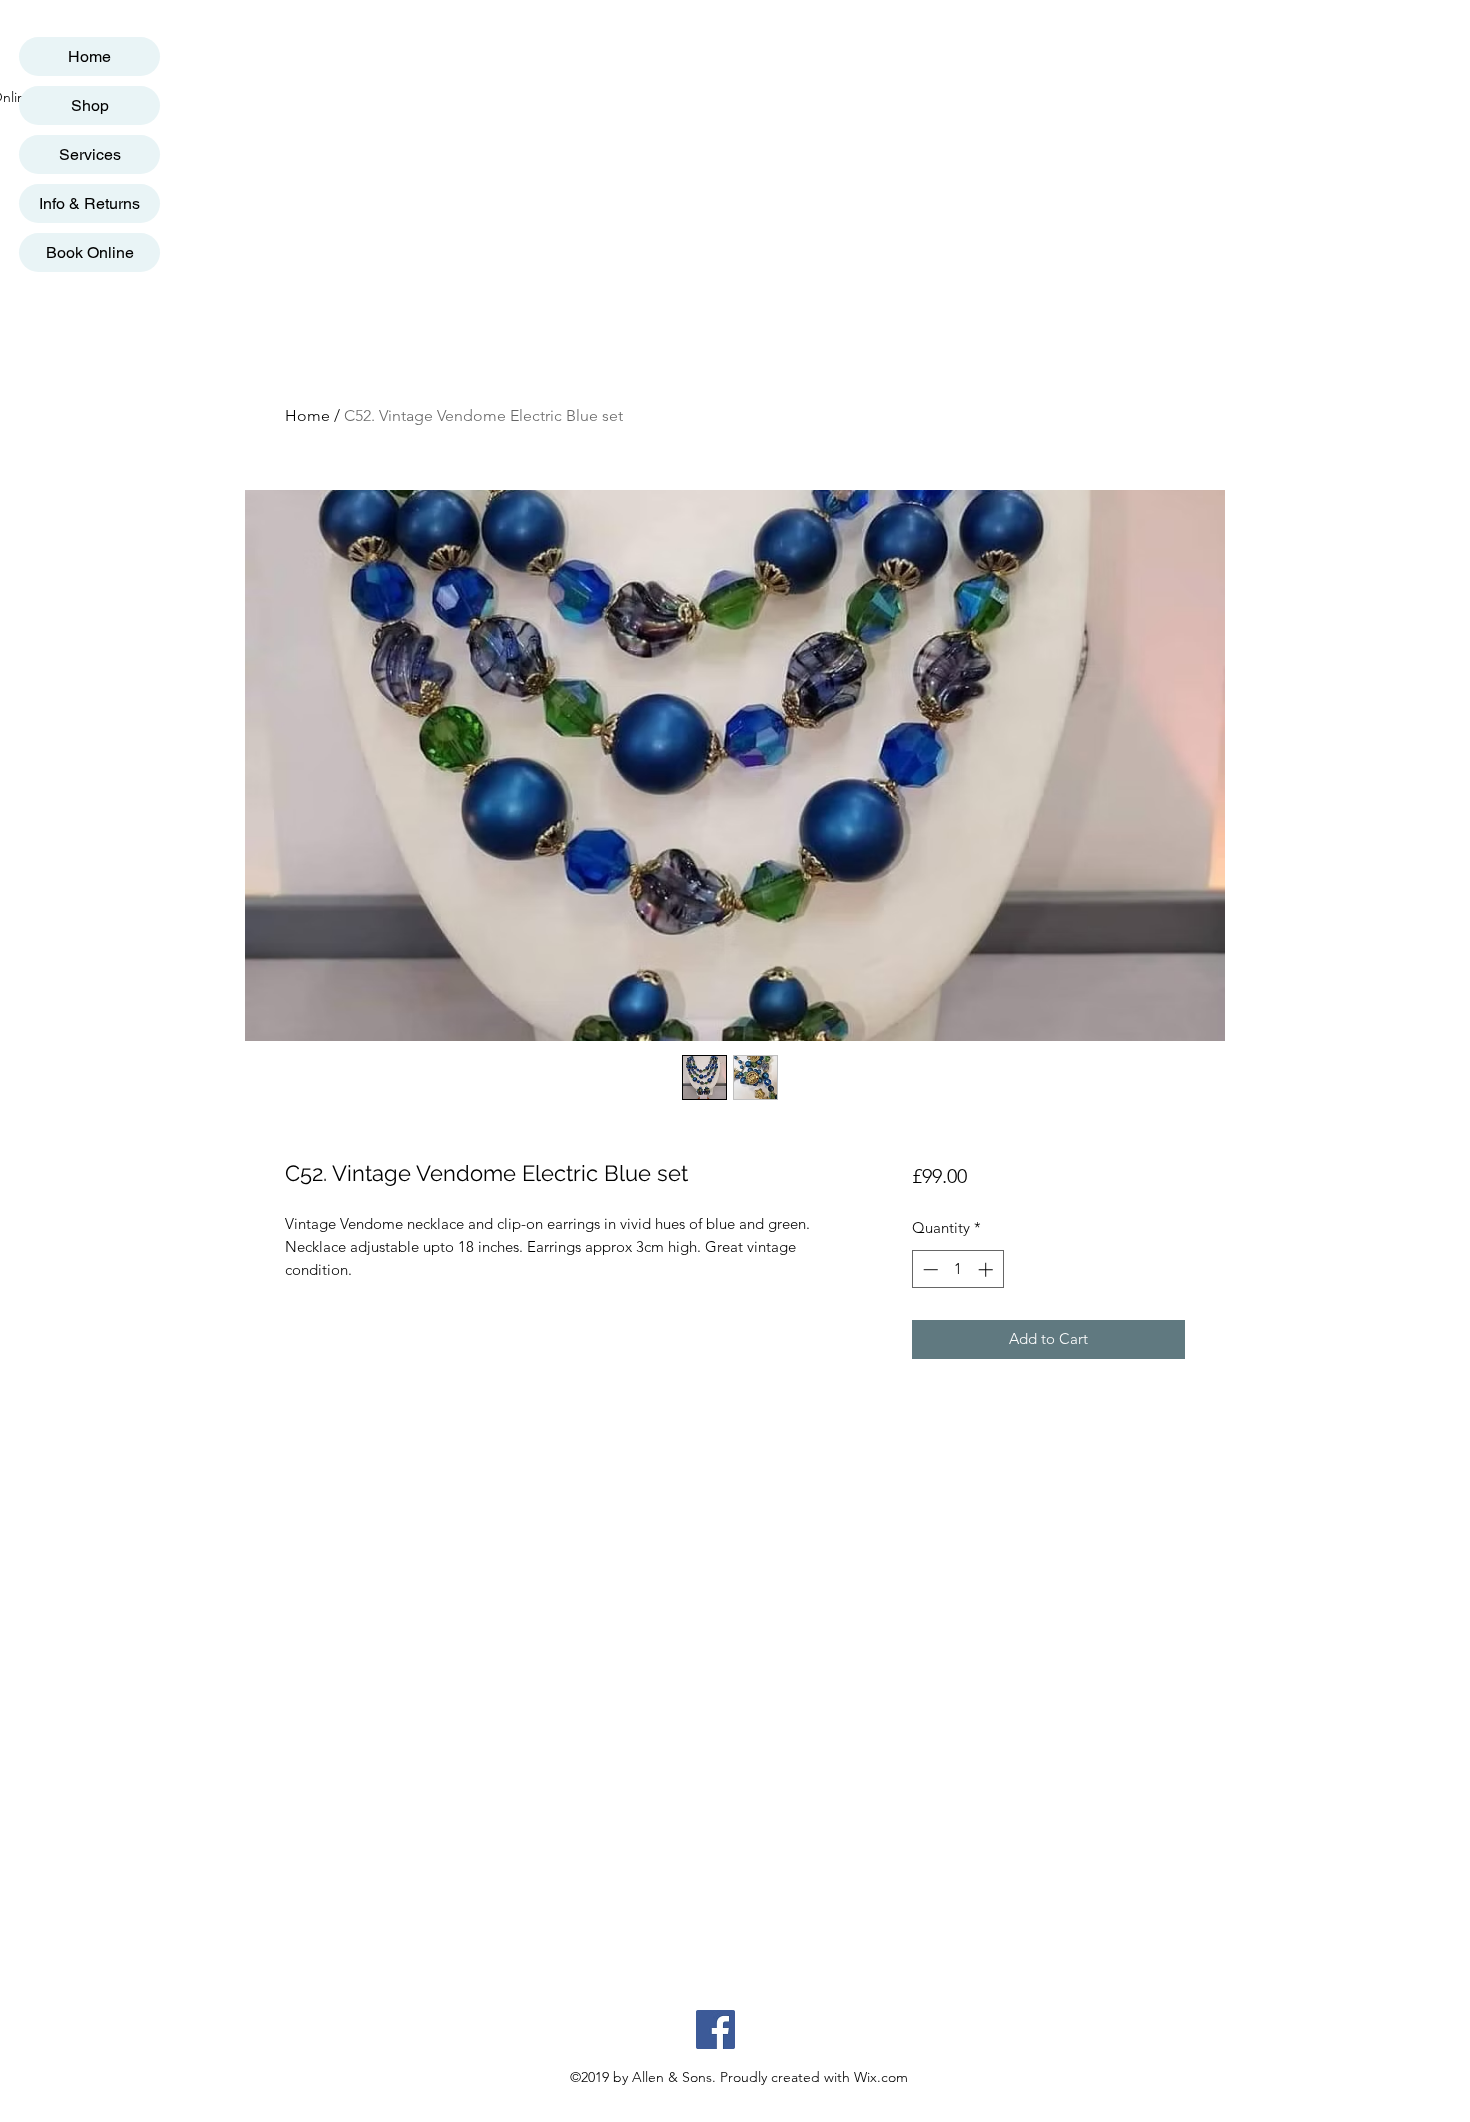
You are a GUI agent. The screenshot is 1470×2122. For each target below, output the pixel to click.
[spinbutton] (957, 1269)
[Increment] (987, 1269)
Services (90, 154)
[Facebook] (715, 2029)
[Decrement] (928, 1269)
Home (89, 56)
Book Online (90, 252)
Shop (90, 105)
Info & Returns (89, 203)
